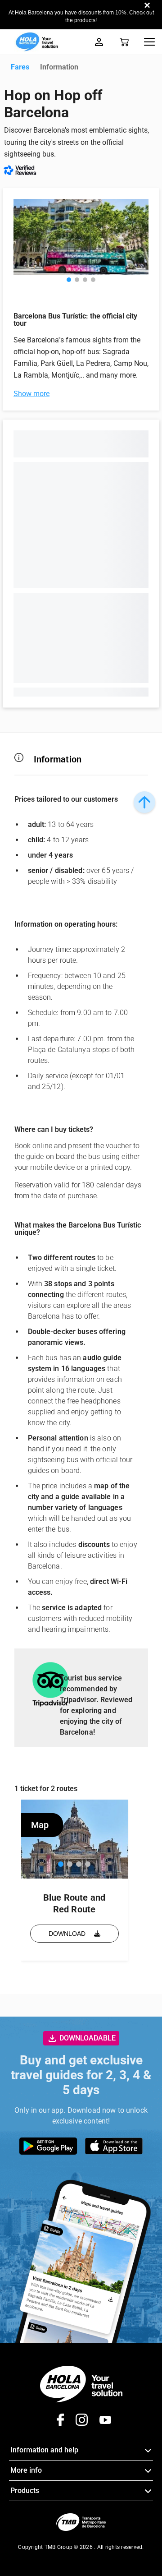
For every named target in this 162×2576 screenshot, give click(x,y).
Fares (20, 67)
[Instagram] (76, 2423)
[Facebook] (57, 2423)
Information (59, 67)
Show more (31, 394)
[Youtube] (100, 2423)
